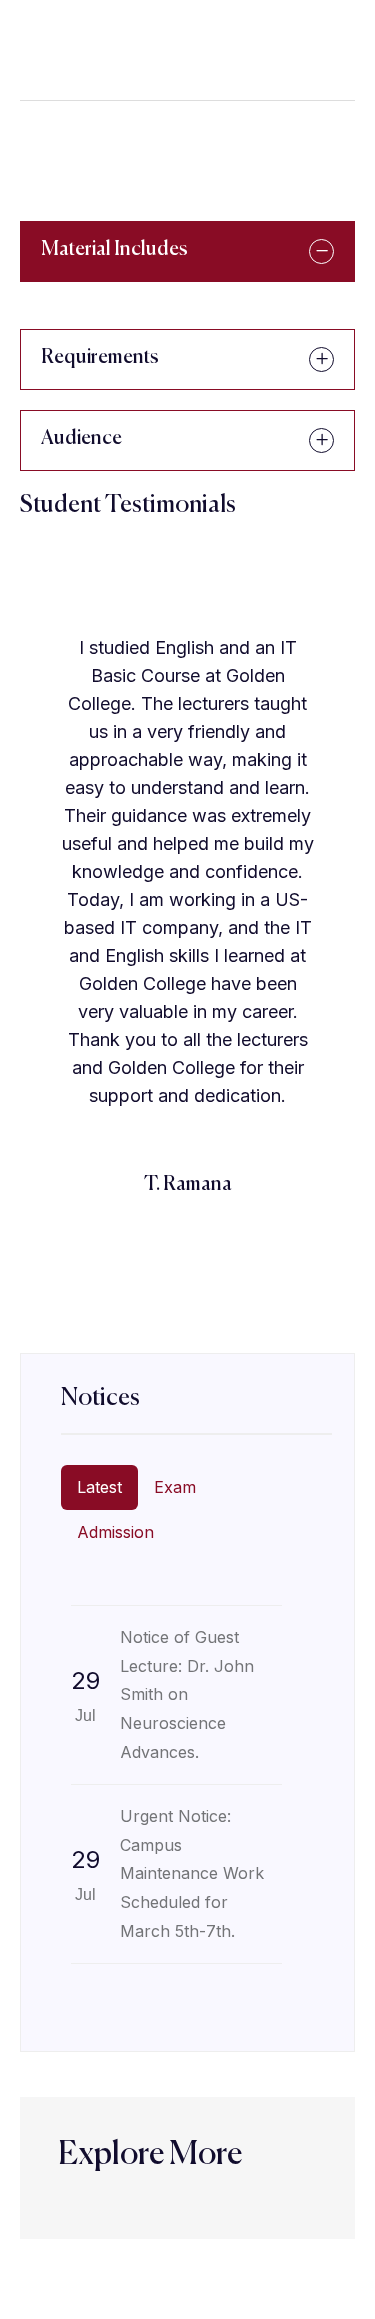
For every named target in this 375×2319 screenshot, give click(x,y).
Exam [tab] (175, 1487)
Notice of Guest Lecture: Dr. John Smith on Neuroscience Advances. (187, 1694)
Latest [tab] (99, 1487)
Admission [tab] (115, 1532)
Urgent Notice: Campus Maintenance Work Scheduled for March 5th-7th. (192, 1873)
